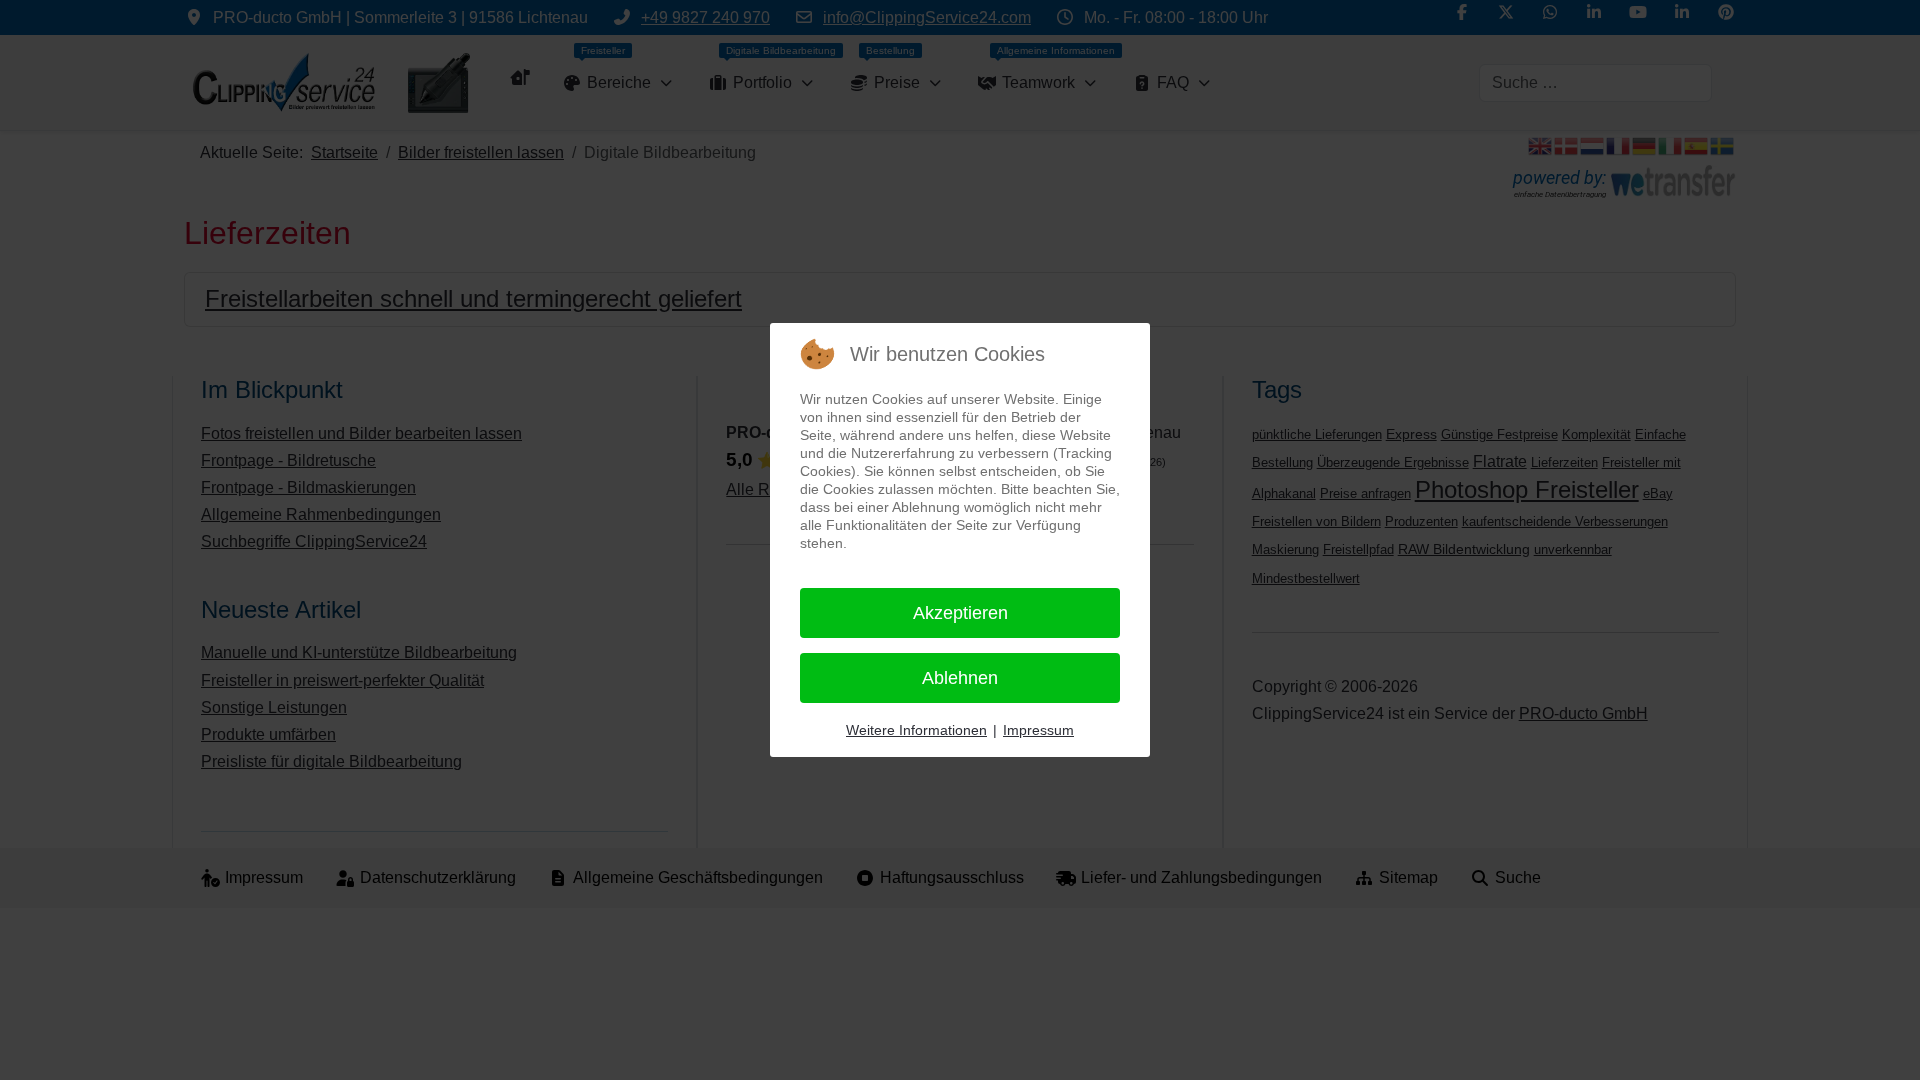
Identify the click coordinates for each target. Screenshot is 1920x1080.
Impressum (1038, 730)
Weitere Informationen (916, 730)
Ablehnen (960, 678)
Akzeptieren (960, 613)
